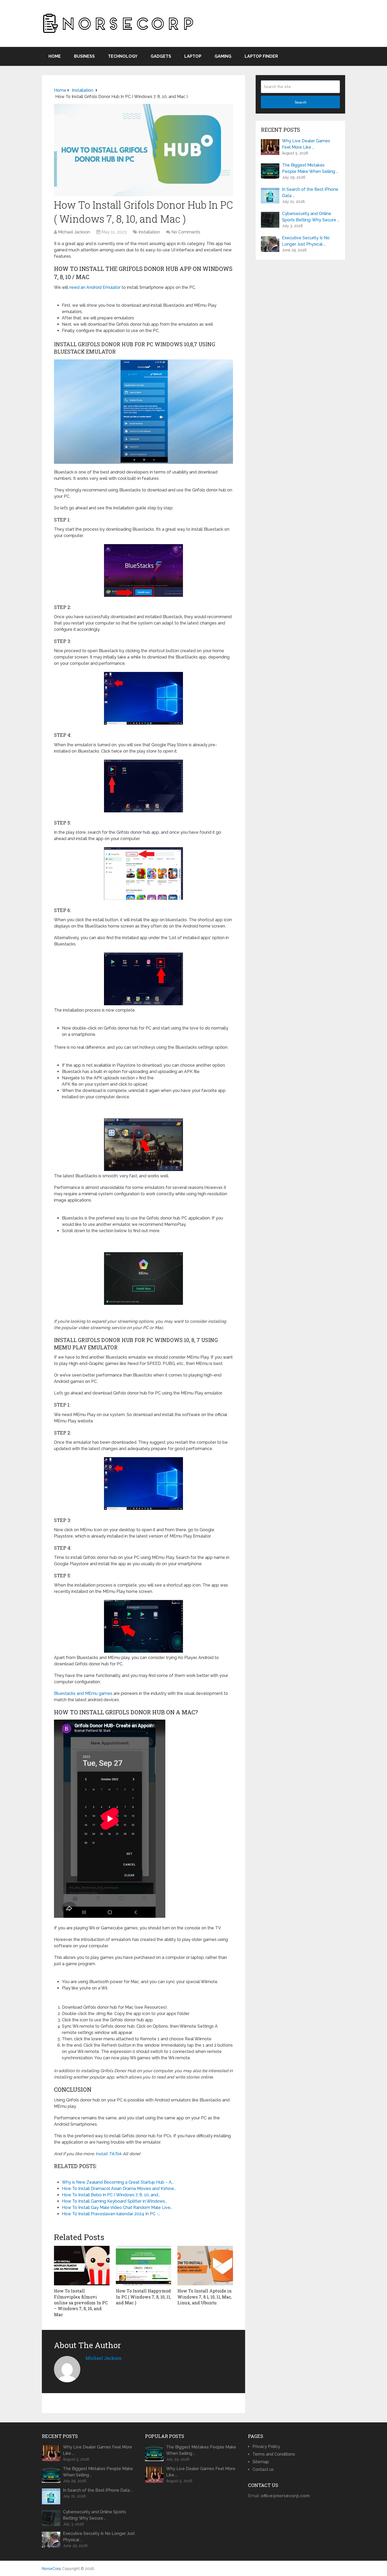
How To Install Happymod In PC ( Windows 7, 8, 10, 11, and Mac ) (143, 2297)
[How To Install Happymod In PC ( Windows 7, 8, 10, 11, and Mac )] (144, 2266)
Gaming (223, 56)
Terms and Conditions (274, 2454)
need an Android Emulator (95, 287)
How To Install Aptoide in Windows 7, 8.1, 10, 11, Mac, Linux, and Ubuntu (205, 2297)
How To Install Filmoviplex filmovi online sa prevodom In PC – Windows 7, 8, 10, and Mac (81, 2303)
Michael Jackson (74, 232)
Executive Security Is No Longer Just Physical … (306, 241)
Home (55, 56)
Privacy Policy (266, 2446)
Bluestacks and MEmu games (83, 1693)
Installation (149, 232)
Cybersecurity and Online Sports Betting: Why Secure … (311, 217)
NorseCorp (51, 2569)
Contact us (263, 2469)
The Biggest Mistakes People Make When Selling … (310, 168)
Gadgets (161, 56)
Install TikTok (109, 2154)
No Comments (186, 232)
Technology (123, 56)
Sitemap (261, 2462)
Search (301, 102)
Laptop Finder (261, 56)
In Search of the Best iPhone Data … (310, 192)
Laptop (193, 56)
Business (84, 56)
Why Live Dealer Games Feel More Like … (306, 144)
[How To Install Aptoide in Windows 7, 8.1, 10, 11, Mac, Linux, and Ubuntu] (205, 2266)
